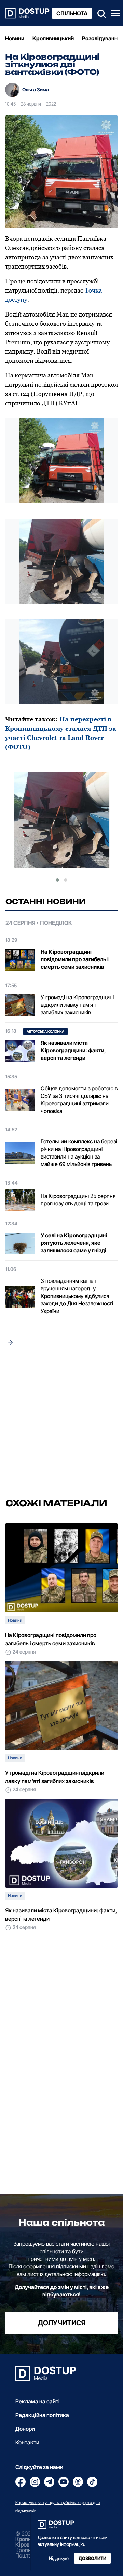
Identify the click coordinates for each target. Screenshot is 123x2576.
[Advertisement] (61, 1424)
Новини (15, 38)
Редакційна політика (42, 2415)
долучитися (62, 2323)
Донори (25, 2429)
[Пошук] (100, 13)
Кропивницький (53, 38)
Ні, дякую (59, 2558)
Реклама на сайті (38, 2401)
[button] (57, 880)
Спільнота (72, 13)
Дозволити (92, 2558)
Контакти (27, 2442)
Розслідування (101, 38)
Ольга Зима (36, 90)
